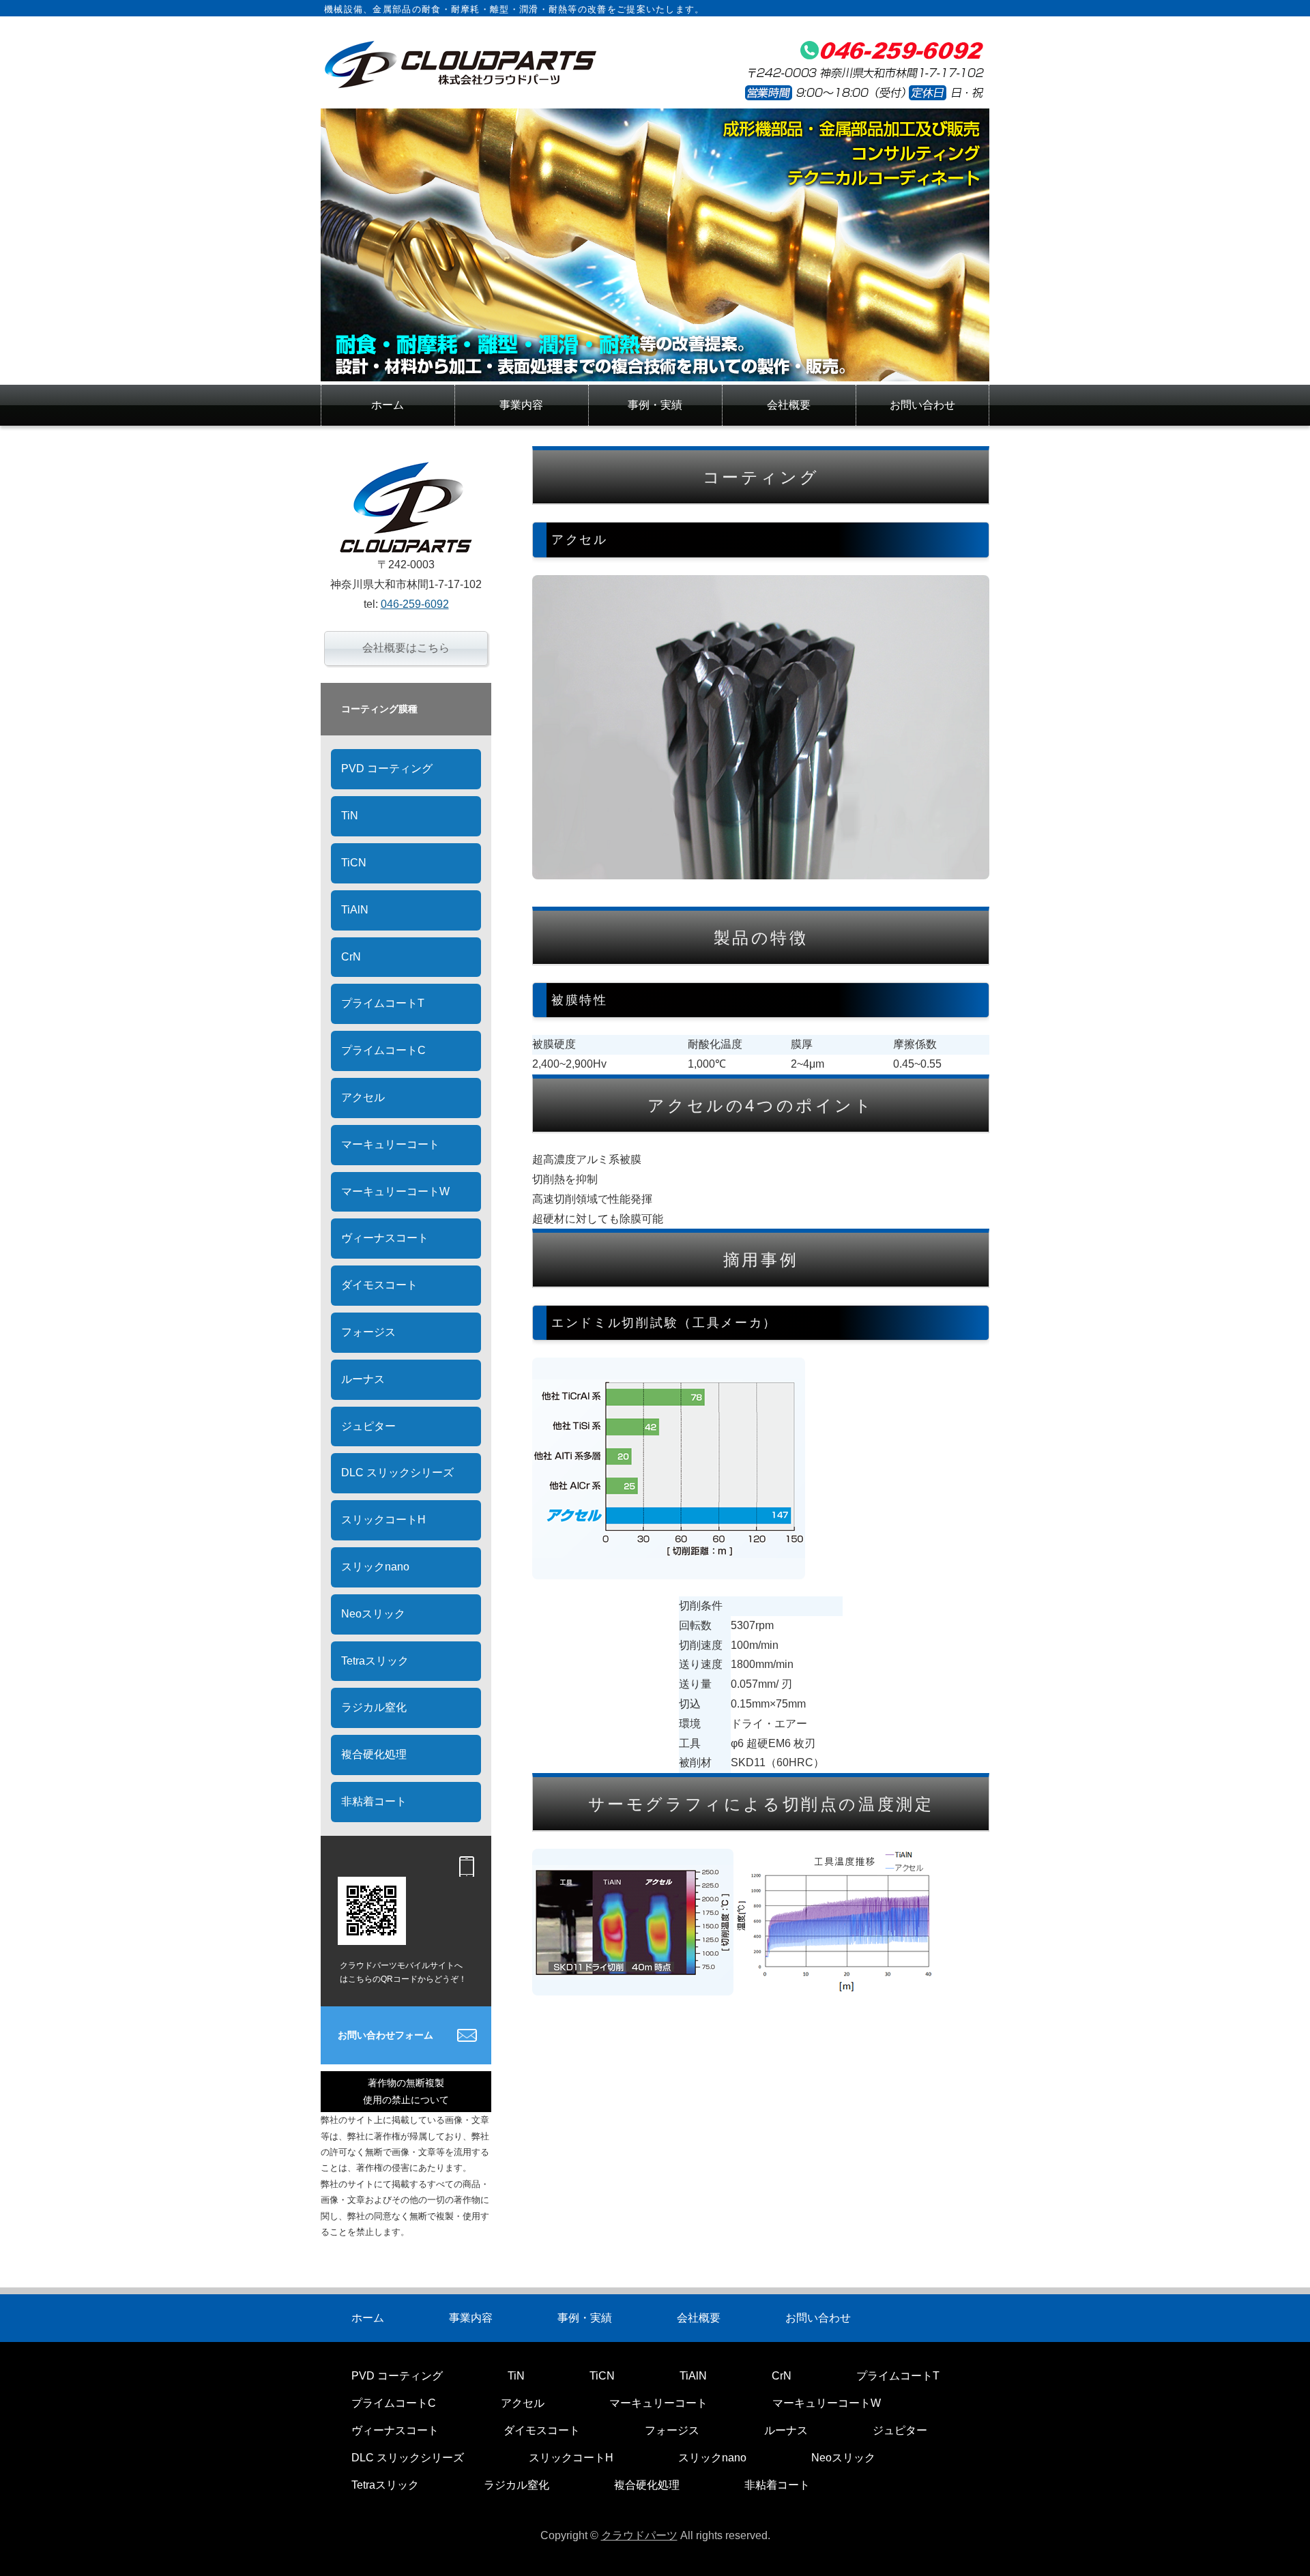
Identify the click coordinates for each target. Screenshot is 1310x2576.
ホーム (388, 405)
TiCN (354, 863)
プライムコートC (383, 1050)
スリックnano (375, 1567)
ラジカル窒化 (374, 1707)
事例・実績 (655, 405)
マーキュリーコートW (395, 1191)
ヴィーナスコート (385, 1238)
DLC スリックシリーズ (397, 1473)
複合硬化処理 (374, 1754)
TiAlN (355, 910)
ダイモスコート (379, 1285)
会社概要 (789, 405)
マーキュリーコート (390, 1144)
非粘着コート (374, 1801)
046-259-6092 (415, 604)
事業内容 (521, 405)
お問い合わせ (922, 405)
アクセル (363, 1097)
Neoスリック (373, 1614)
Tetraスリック (375, 1661)
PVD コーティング (387, 769)
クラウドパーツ (639, 2535)
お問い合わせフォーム (385, 2035)
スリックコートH (383, 1520)
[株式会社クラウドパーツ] (655, 371)
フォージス (368, 1332)
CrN (351, 957)
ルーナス (363, 1379)
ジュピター (368, 1426)
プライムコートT (383, 1003)
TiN (350, 816)
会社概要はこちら (406, 648)
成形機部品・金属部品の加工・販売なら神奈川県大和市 (461, 64)
